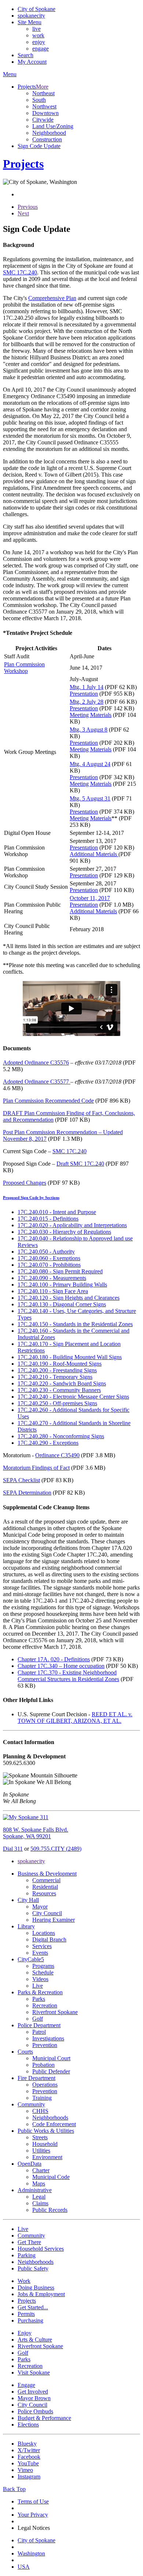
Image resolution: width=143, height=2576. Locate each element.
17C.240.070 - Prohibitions (49, 1265)
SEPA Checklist (21, 1480)
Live (38, 1986)
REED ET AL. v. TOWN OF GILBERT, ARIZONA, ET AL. (75, 1718)
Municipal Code (51, 2177)
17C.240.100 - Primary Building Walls (62, 1285)
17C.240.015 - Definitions (48, 1219)
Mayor (40, 1907)
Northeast (43, 93)
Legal (39, 2197)
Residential (45, 1887)
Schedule (43, 1972)
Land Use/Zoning (53, 126)
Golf (38, 2019)
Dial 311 (13, 1849)
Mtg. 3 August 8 (89, 730)
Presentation (84, 694)
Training (42, 2098)
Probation (43, 2065)
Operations (45, 2085)
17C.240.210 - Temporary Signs (55, 1377)
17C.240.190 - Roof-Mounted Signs (60, 1364)
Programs (43, 1966)
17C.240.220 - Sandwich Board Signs (62, 1383)
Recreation (45, 2005)
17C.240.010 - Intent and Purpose (57, 1212)
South (39, 100)
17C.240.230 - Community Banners (59, 1390)
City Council (47, 1913)
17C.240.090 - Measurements (52, 1278)
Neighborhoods (50, 2118)
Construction (47, 139)
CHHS (40, 2111)
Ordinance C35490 (57, 1455)
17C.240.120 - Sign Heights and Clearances (69, 1298)
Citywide (43, 120)
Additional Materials (94, 854)
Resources (44, 1893)
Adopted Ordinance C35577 (37, 1082)
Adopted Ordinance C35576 (36, 1063)
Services (42, 1946)
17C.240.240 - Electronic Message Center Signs (73, 1397)
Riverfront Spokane (55, 2012)
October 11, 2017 (90, 898)
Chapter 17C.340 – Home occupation (61, 1666)
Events (40, 1953)
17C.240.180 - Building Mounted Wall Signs (70, 1357)
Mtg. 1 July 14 (87, 687)
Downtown (45, 113)
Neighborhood (49, 133)
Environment (47, 2157)
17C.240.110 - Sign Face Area (53, 1291)
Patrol (39, 2032)
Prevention (45, 2045)
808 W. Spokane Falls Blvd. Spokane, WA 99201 (36, 1833)
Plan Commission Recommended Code (48, 1101)
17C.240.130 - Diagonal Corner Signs (62, 1304)
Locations (44, 1933)
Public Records (50, 2210)
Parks (39, 1999)
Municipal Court (51, 2058)
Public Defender (51, 2071)
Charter (41, 2170)
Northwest (44, 106)
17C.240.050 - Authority (46, 1252)
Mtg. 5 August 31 (90, 798)
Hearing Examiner (54, 1920)
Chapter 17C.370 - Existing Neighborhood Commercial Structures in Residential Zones (68, 1676)
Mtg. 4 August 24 (90, 764)
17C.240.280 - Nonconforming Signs (61, 1436)
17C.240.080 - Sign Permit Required (60, 1271)
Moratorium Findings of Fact (36, 1468)
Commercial (46, 1880)
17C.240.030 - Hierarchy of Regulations (64, 1232)
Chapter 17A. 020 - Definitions (54, 1659)
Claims (40, 2203)
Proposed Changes (25, 1183)
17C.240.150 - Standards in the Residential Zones (75, 1324)
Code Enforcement (54, 2124)
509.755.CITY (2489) (56, 1849)
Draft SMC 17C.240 (80, 1164)
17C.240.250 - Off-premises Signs (57, 1403)
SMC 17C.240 (20, 272)
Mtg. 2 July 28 (87, 702)
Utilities (41, 2151)
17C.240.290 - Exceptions (48, 1443)
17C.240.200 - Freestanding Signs (57, 1370)
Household (45, 2144)
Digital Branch (49, 1940)
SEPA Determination (27, 1493)
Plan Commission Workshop (24, 668)
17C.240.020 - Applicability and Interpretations (72, 1225)
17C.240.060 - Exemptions (49, 1258)
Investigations (48, 2038)
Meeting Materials (91, 715)
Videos (40, 1979)
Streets (40, 2137)
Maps (39, 2183)
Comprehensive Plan (52, 298)
